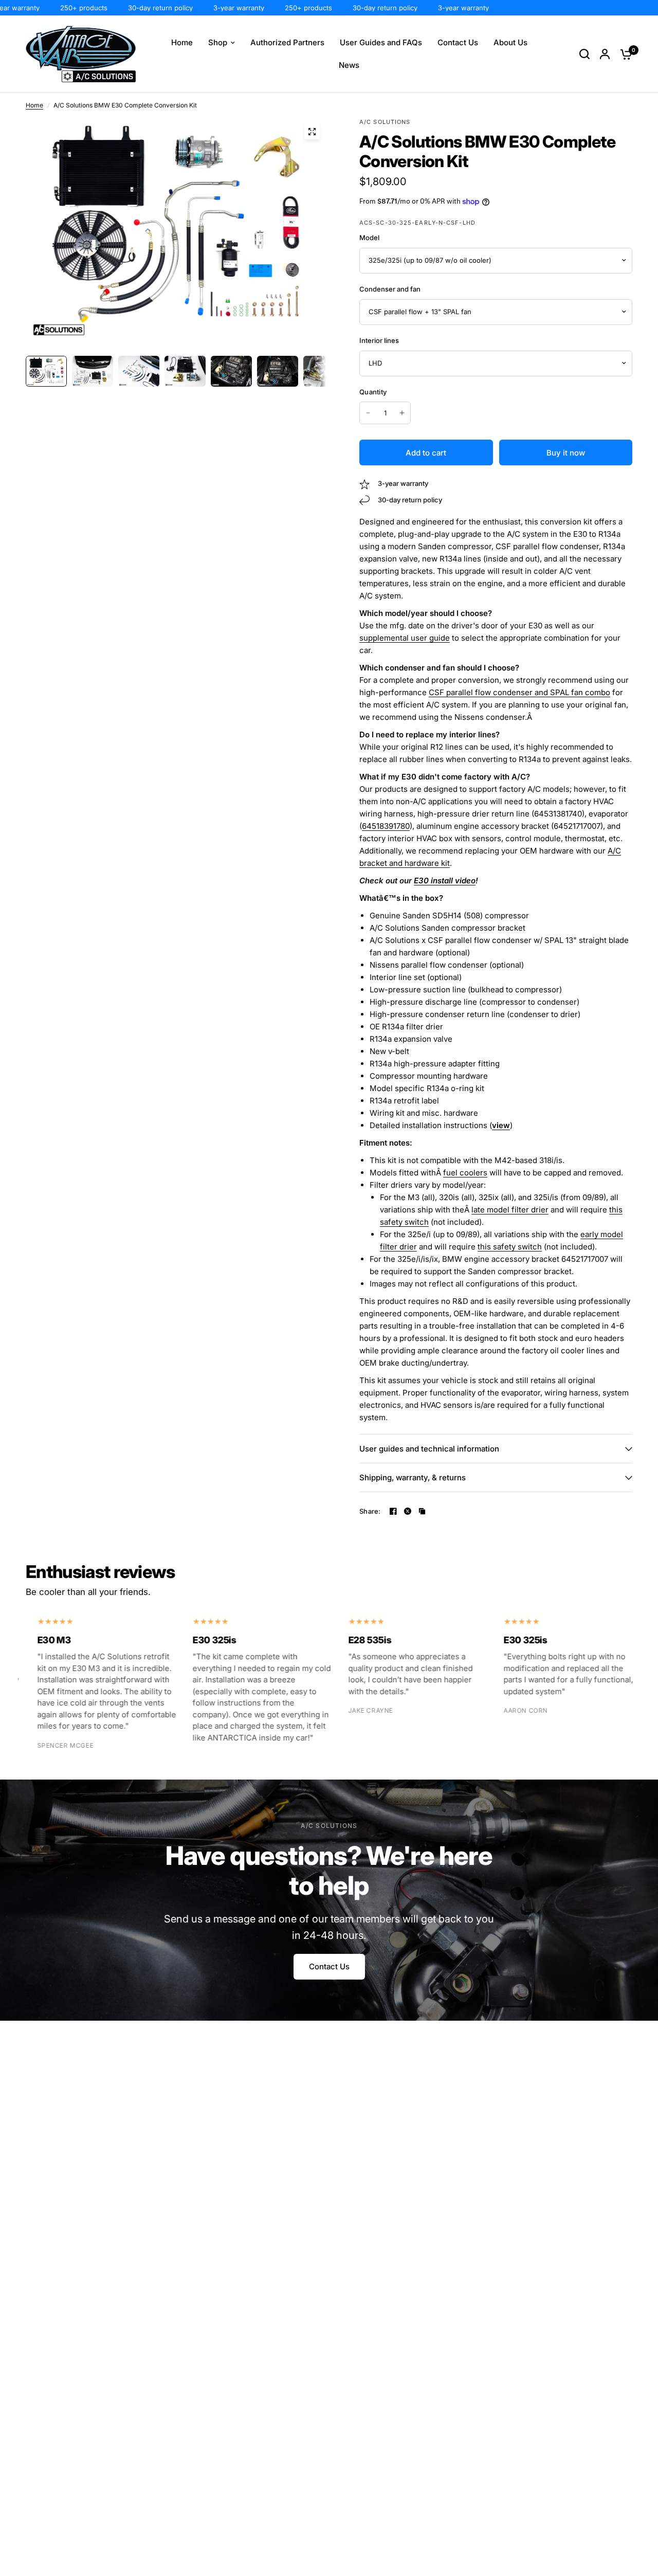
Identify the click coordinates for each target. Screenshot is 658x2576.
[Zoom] (312, 132)
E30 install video (445, 881)
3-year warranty (211, 8)
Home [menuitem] (182, 42)
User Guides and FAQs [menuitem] (381, 42)
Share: (370, 1511)
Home (34, 105)
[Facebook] (393, 1511)
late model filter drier (510, 1210)
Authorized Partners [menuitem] (287, 42)
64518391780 (386, 826)
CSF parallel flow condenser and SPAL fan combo (519, 692)
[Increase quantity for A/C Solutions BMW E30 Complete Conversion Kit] (402, 413)
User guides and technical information (429, 1449)
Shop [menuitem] (218, 42)
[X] (408, 1511)
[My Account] (605, 54)
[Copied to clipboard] (422, 1511)
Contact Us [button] (329, 1966)
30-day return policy (132, 8)
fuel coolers (465, 1173)
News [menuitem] (349, 65)
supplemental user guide (405, 638)
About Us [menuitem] (510, 42)
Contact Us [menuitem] (458, 42)
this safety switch (510, 1247)
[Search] (584, 54)
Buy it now (566, 453)
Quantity (373, 392)
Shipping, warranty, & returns (413, 1477)
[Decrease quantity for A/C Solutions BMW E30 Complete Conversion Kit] (368, 413)
